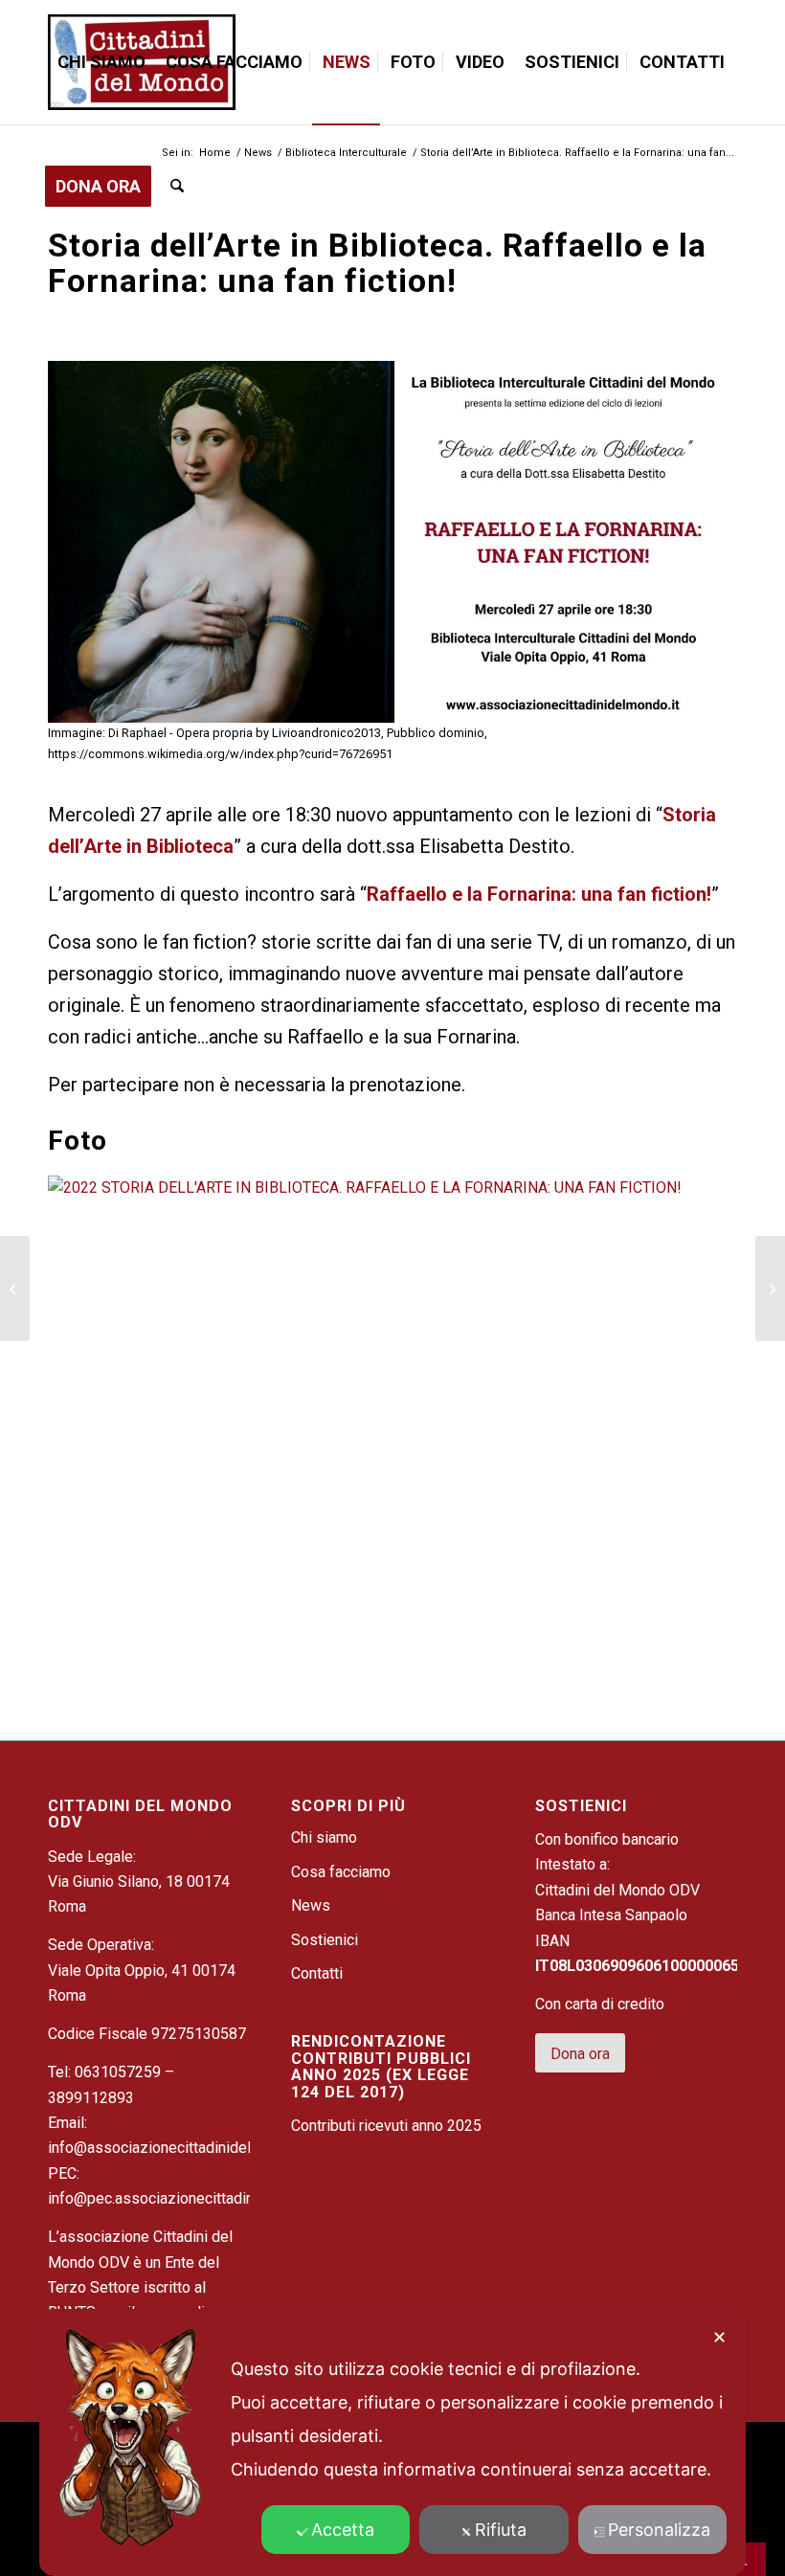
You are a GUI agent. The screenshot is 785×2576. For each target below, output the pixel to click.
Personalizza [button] (659, 2530)
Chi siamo (324, 1837)
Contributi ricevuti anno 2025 (386, 2126)
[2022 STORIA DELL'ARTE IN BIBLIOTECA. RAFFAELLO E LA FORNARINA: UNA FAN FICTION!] (392, 1187)
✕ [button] (719, 2337)
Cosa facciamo (341, 1872)
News (311, 1905)
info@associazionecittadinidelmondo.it (178, 2148)
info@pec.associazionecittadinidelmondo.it (192, 2198)
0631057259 (118, 2072)
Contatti (317, 1973)
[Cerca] (177, 187)
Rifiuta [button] (501, 2530)
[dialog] (392, 2442)
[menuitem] (101, 62)
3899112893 (91, 2098)
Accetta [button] (343, 2530)
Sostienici (325, 1940)
